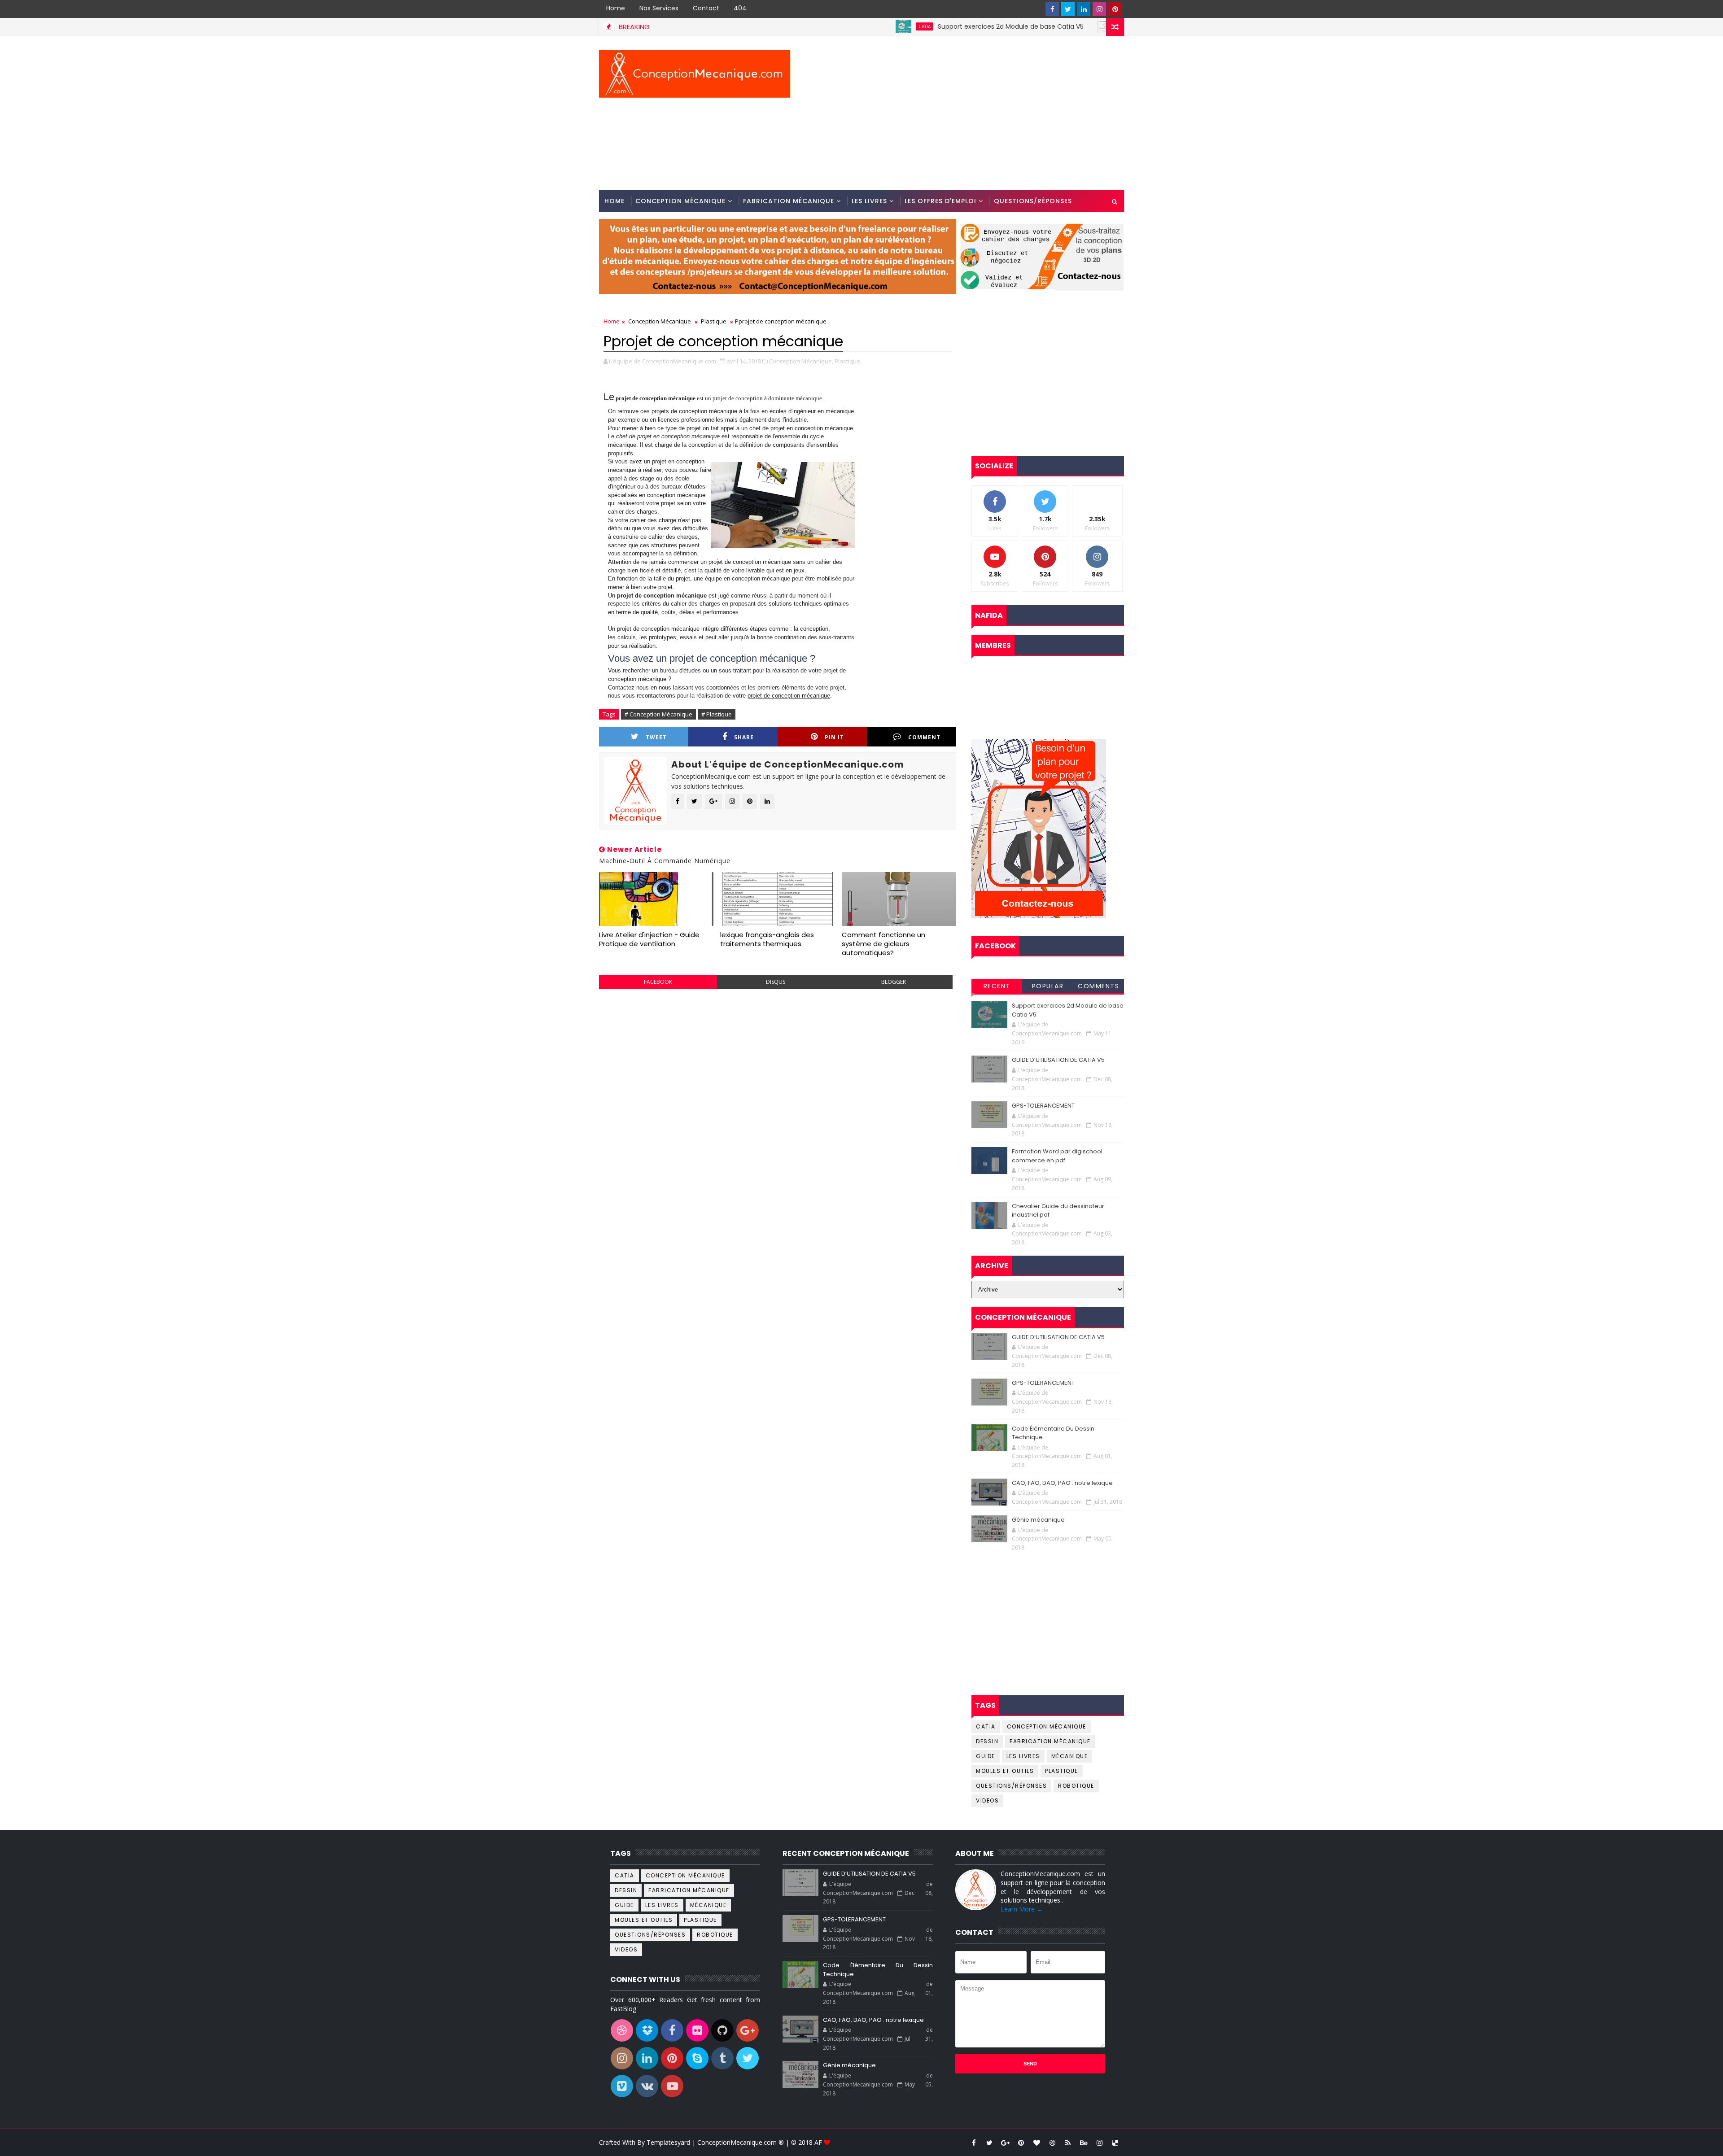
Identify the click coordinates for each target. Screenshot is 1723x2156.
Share (744, 737)
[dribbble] (1052, 2143)
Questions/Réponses (1033, 201)
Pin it (834, 737)
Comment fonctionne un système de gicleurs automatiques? (883, 944)
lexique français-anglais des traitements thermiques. (767, 939)
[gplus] (1005, 2143)
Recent (997, 986)
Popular (1048, 986)
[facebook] (1052, 9)
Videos (987, 1800)
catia (824, 26)
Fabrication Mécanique (789, 201)
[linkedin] (1084, 9)
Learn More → (1022, 1909)
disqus (776, 982)
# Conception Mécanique (658, 714)
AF (819, 2142)
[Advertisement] (960, 113)
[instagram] (1099, 9)
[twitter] (1068, 9)
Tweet (656, 737)
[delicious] (1115, 2143)
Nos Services (659, 8)
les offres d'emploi (940, 201)
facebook (658, 982)
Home (616, 8)
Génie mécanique (1038, 1520)
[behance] (1084, 2143)
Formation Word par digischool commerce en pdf (1057, 1156)
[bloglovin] (1036, 2143)
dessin (987, 1741)
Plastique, (848, 361)
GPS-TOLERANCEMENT (1043, 1106)
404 (740, 8)
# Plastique (717, 714)
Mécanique (1070, 1756)
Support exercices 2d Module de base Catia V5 (910, 26)
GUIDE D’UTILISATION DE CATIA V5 (1089, 26)
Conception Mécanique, (801, 361)
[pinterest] (1115, 9)
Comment (924, 737)
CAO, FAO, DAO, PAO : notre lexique (1062, 1483)
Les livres (869, 201)
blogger (894, 982)
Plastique (714, 321)
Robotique (1076, 1786)
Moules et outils (1005, 1771)
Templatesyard (668, 2142)
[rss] (1068, 2143)
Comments (1098, 986)
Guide (986, 1756)
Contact (706, 8)
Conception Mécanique (680, 201)
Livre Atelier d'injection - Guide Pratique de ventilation (649, 939)
